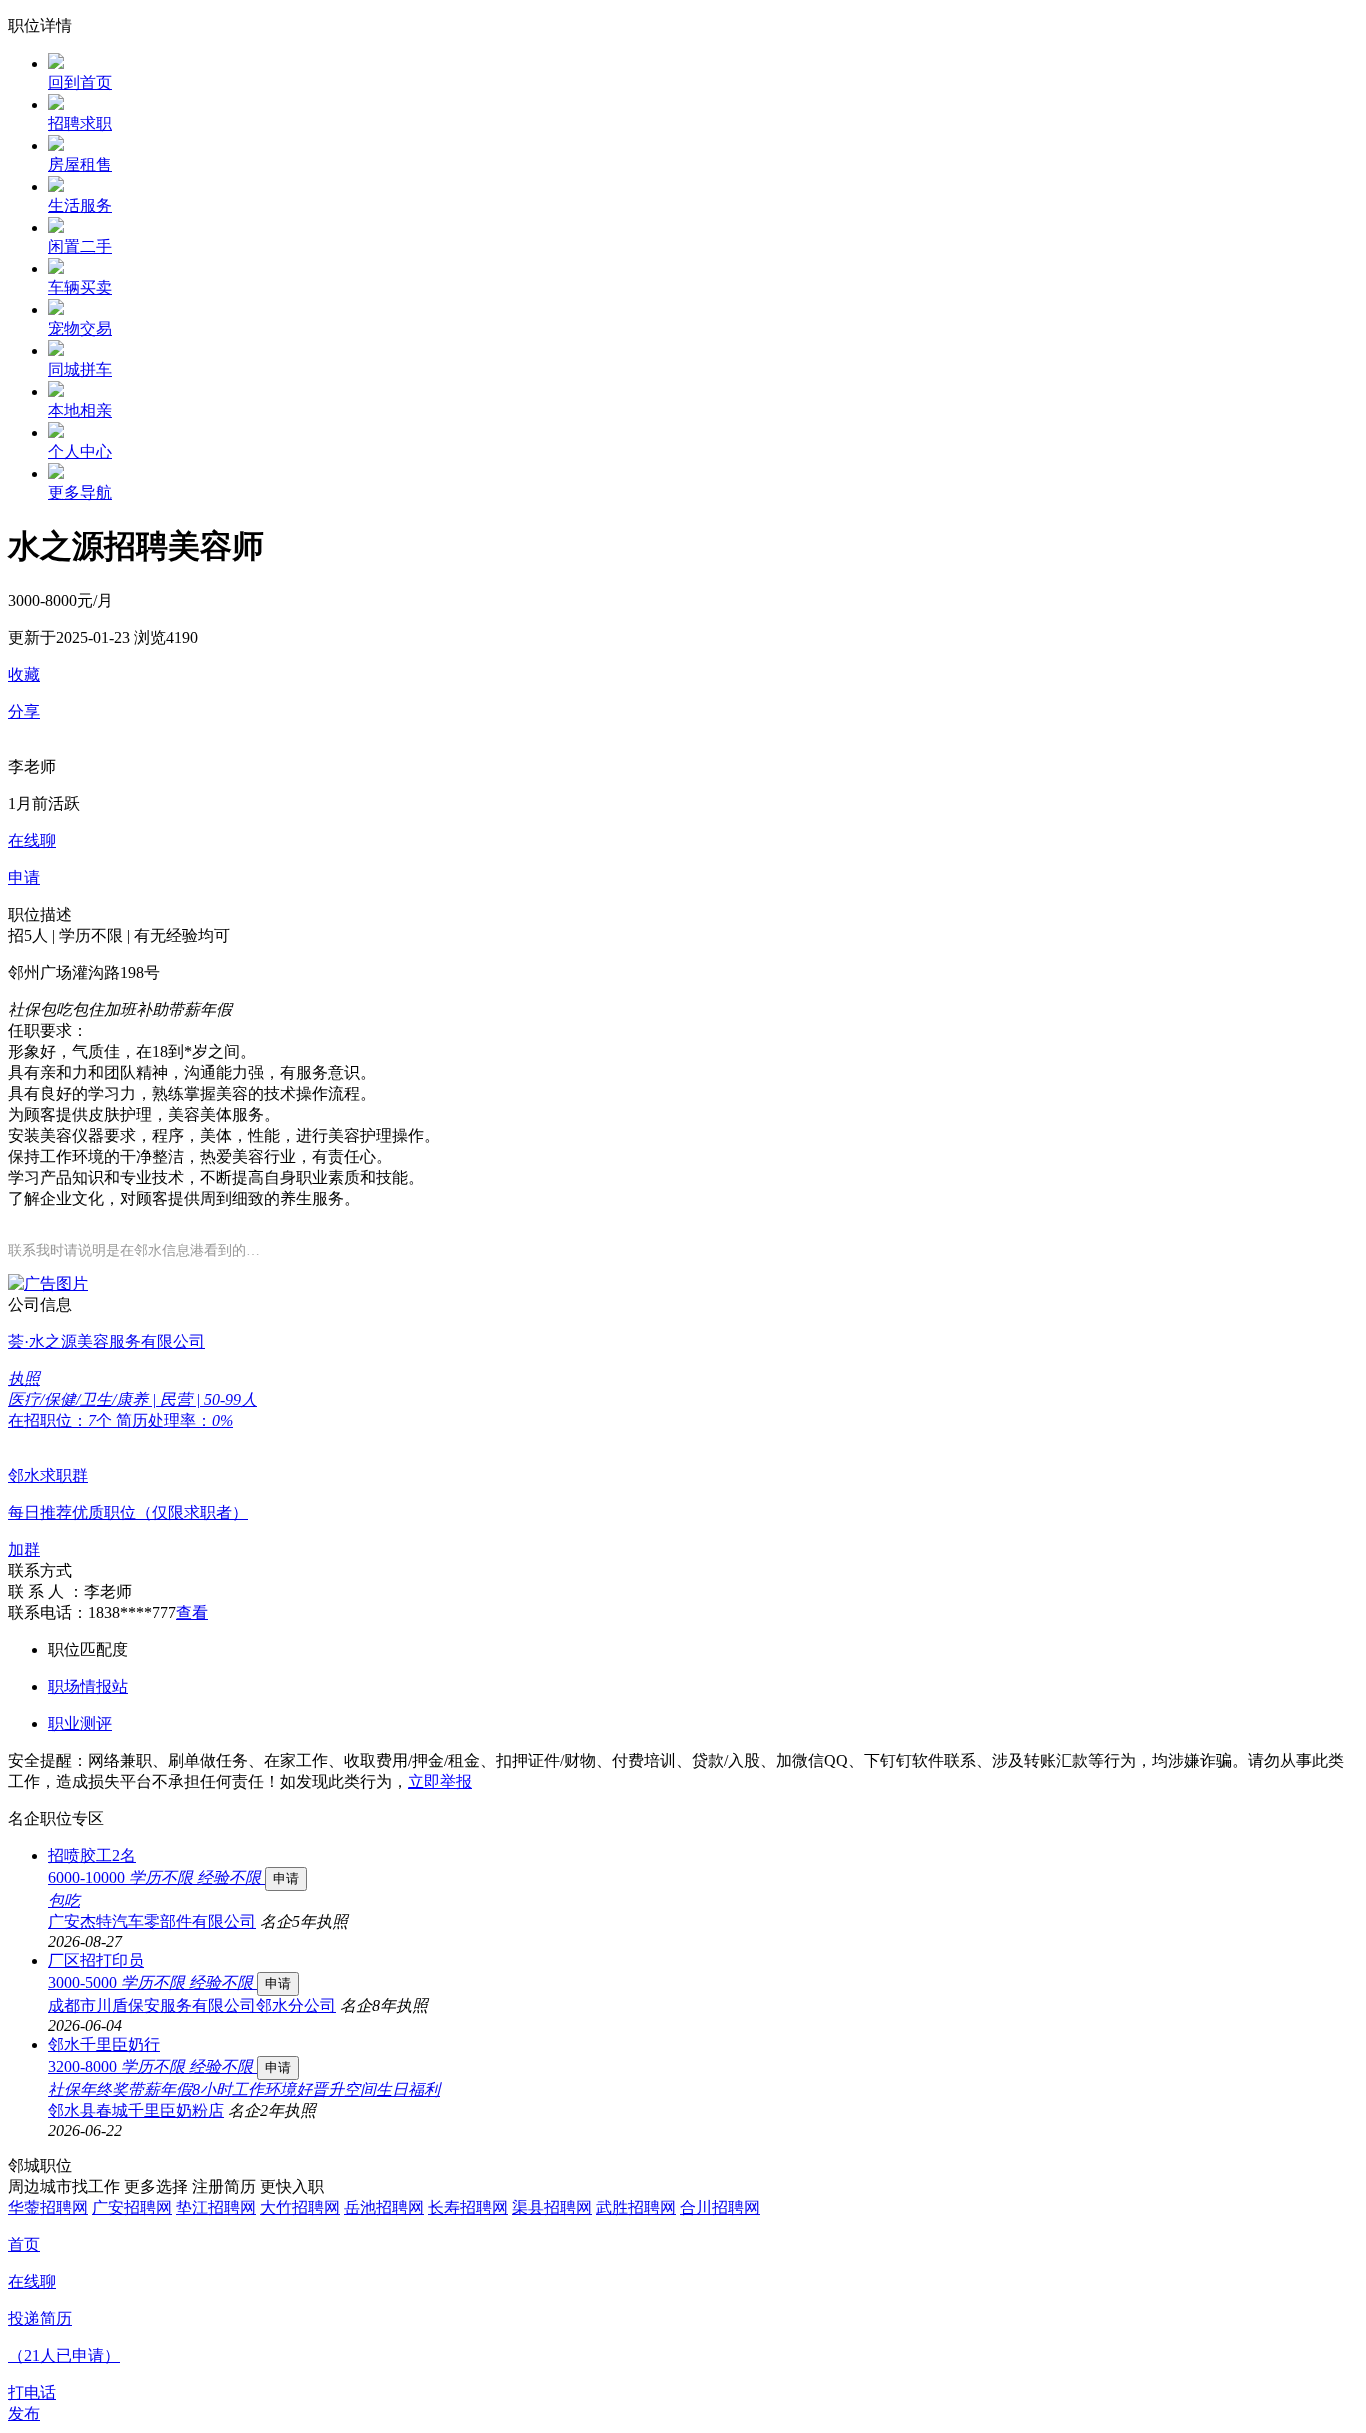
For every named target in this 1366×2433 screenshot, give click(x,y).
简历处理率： (174, 1420)
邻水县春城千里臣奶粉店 (136, 2110)
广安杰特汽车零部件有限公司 (152, 1921)
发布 (24, 2413)
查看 (192, 1612)
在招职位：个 (62, 1420)
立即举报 (440, 1781)
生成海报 (1331, 2278)
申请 (286, 1878)
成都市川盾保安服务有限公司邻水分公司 (192, 2005)
